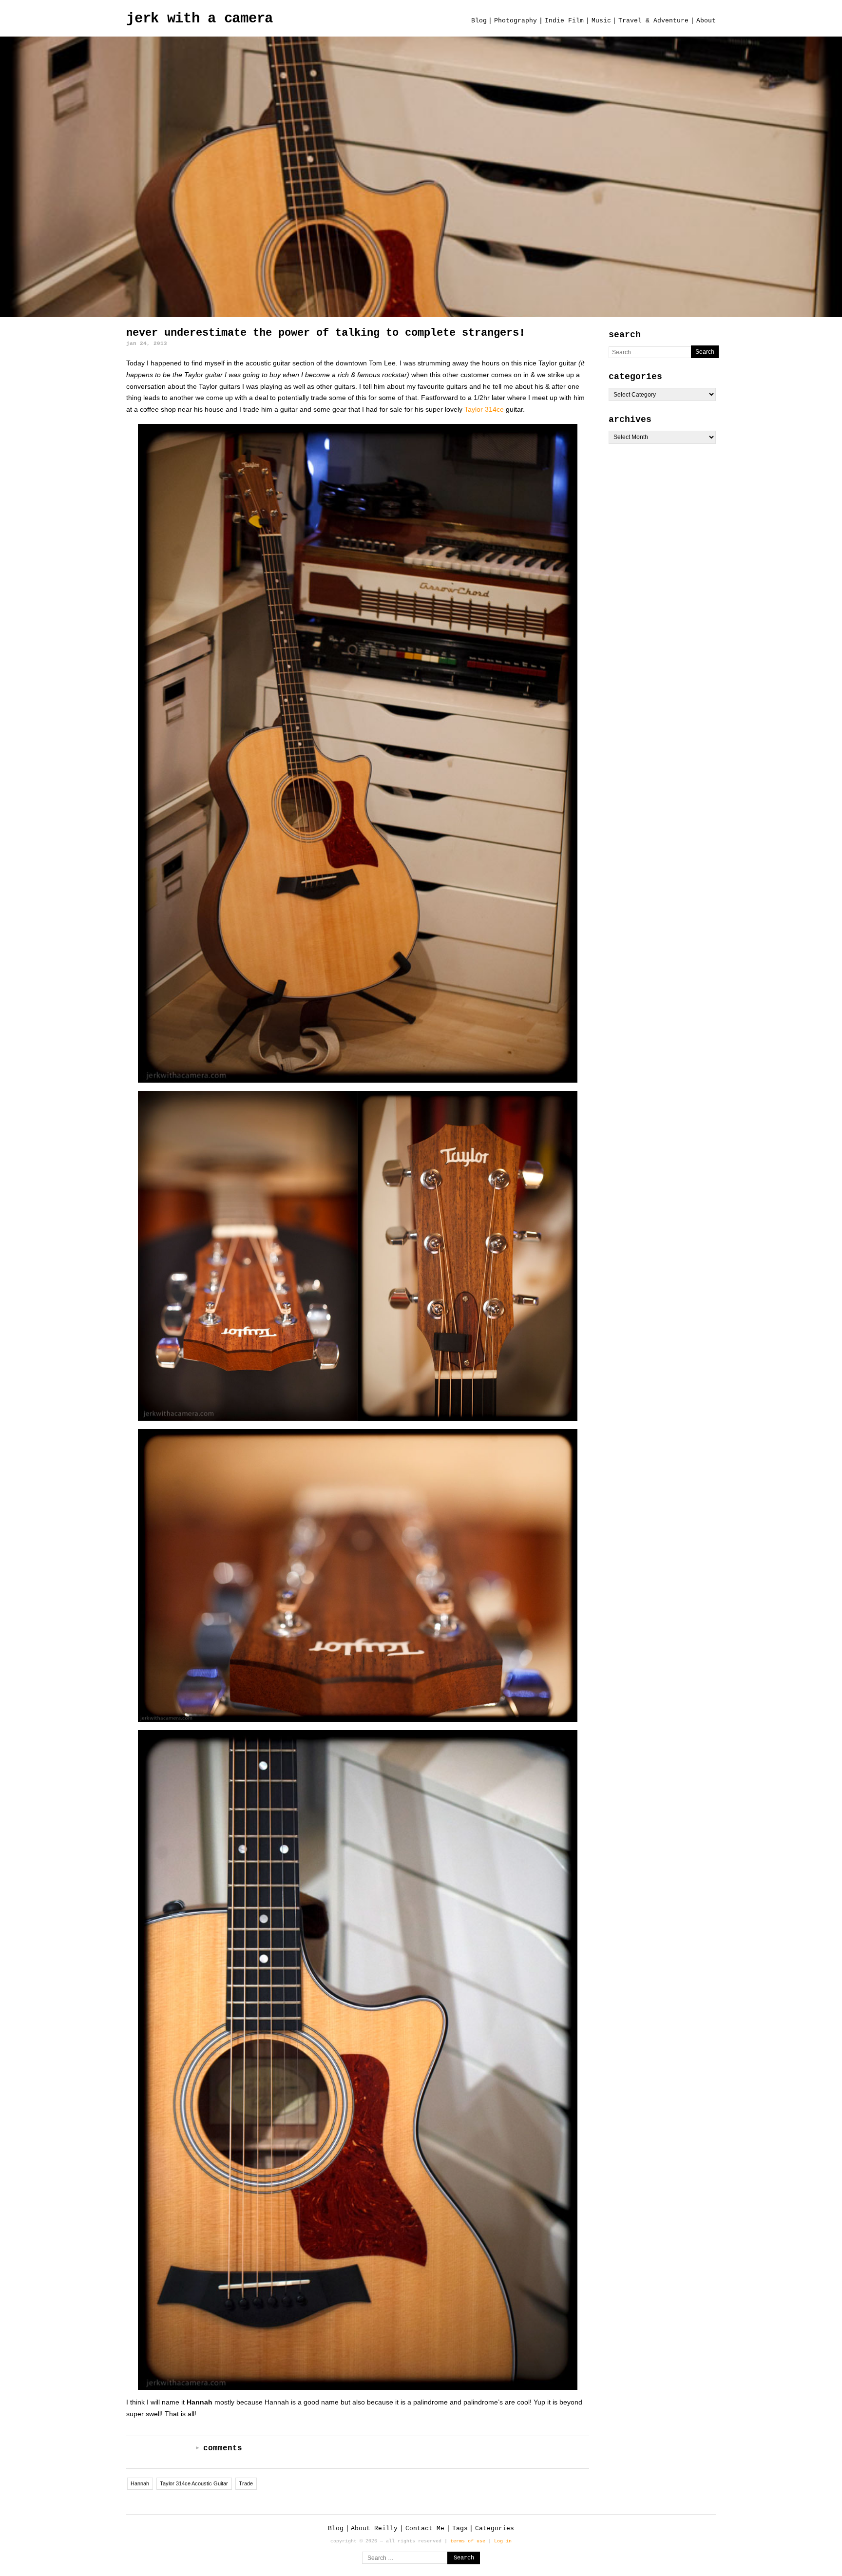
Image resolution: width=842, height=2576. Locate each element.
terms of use (468, 2541)
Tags (460, 2528)
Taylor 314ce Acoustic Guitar (194, 2483)
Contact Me (425, 2528)
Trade (246, 2483)
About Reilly (374, 2528)
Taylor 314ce (484, 409)
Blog (479, 21)
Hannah (140, 2483)
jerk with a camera (200, 19)
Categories (495, 2528)
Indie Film (564, 21)
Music (601, 21)
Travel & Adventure (653, 21)
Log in (503, 2541)
